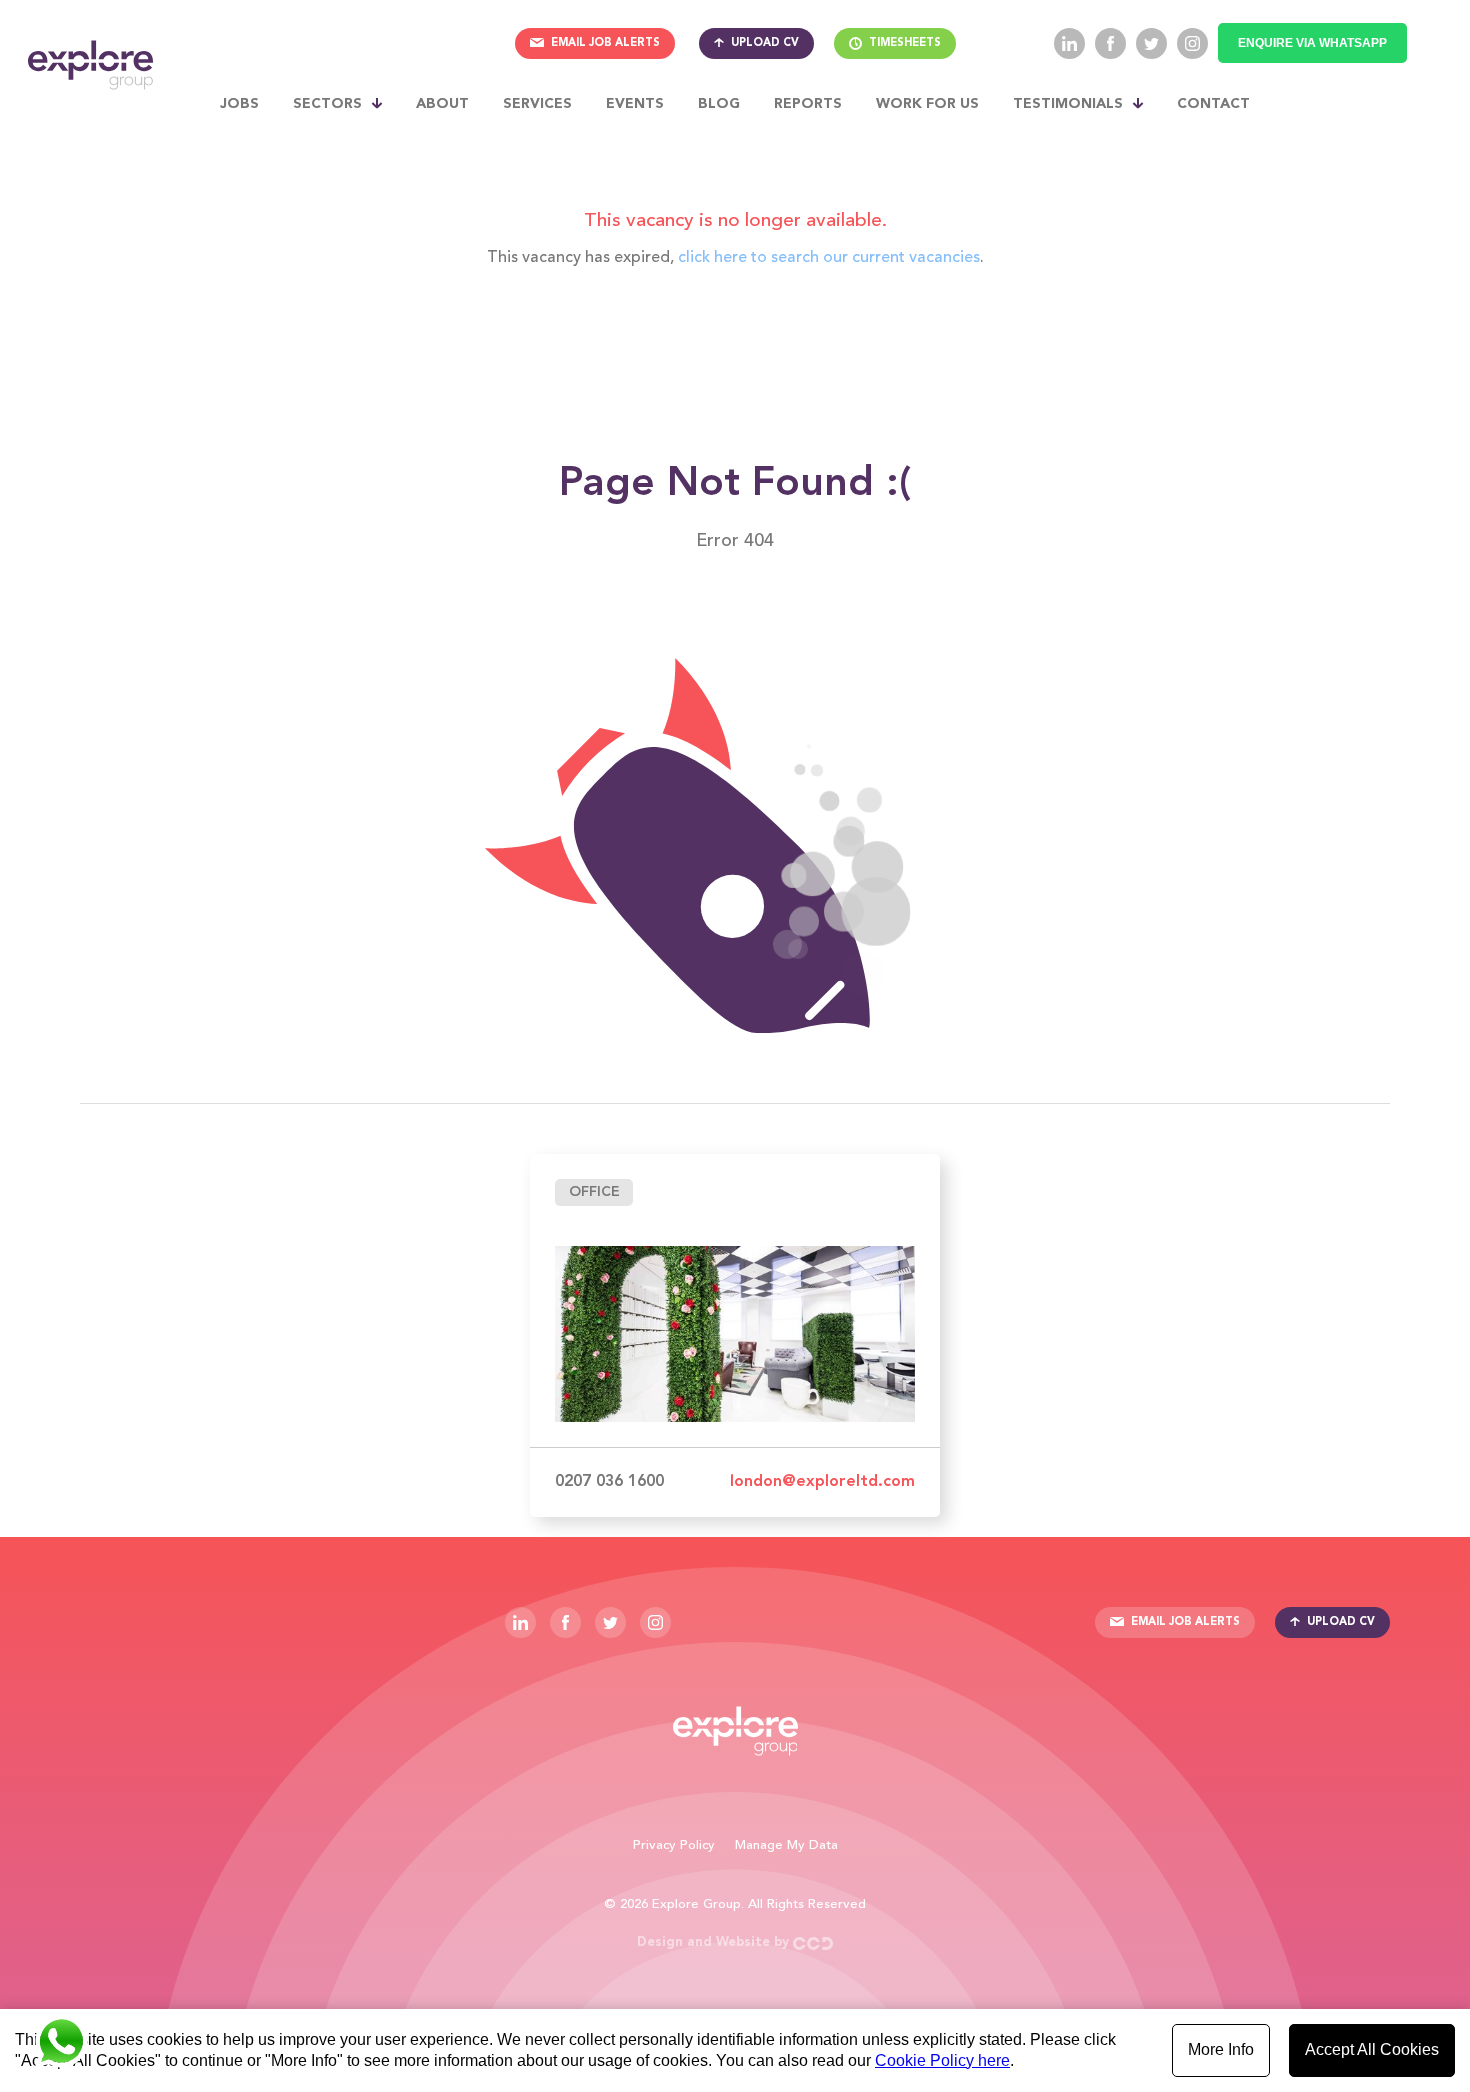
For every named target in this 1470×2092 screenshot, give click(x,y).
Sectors (327, 104)
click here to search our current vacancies (829, 258)
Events (635, 104)
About (442, 104)
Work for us (927, 104)
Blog (719, 104)
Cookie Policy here (942, 2060)
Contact (1213, 104)
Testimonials (1068, 104)
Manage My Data (786, 1845)
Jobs (239, 104)
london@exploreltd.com (822, 1482)
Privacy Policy (674, 1845)
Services (537, 104)
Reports (808, 104)
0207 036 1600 (609, 1482)
